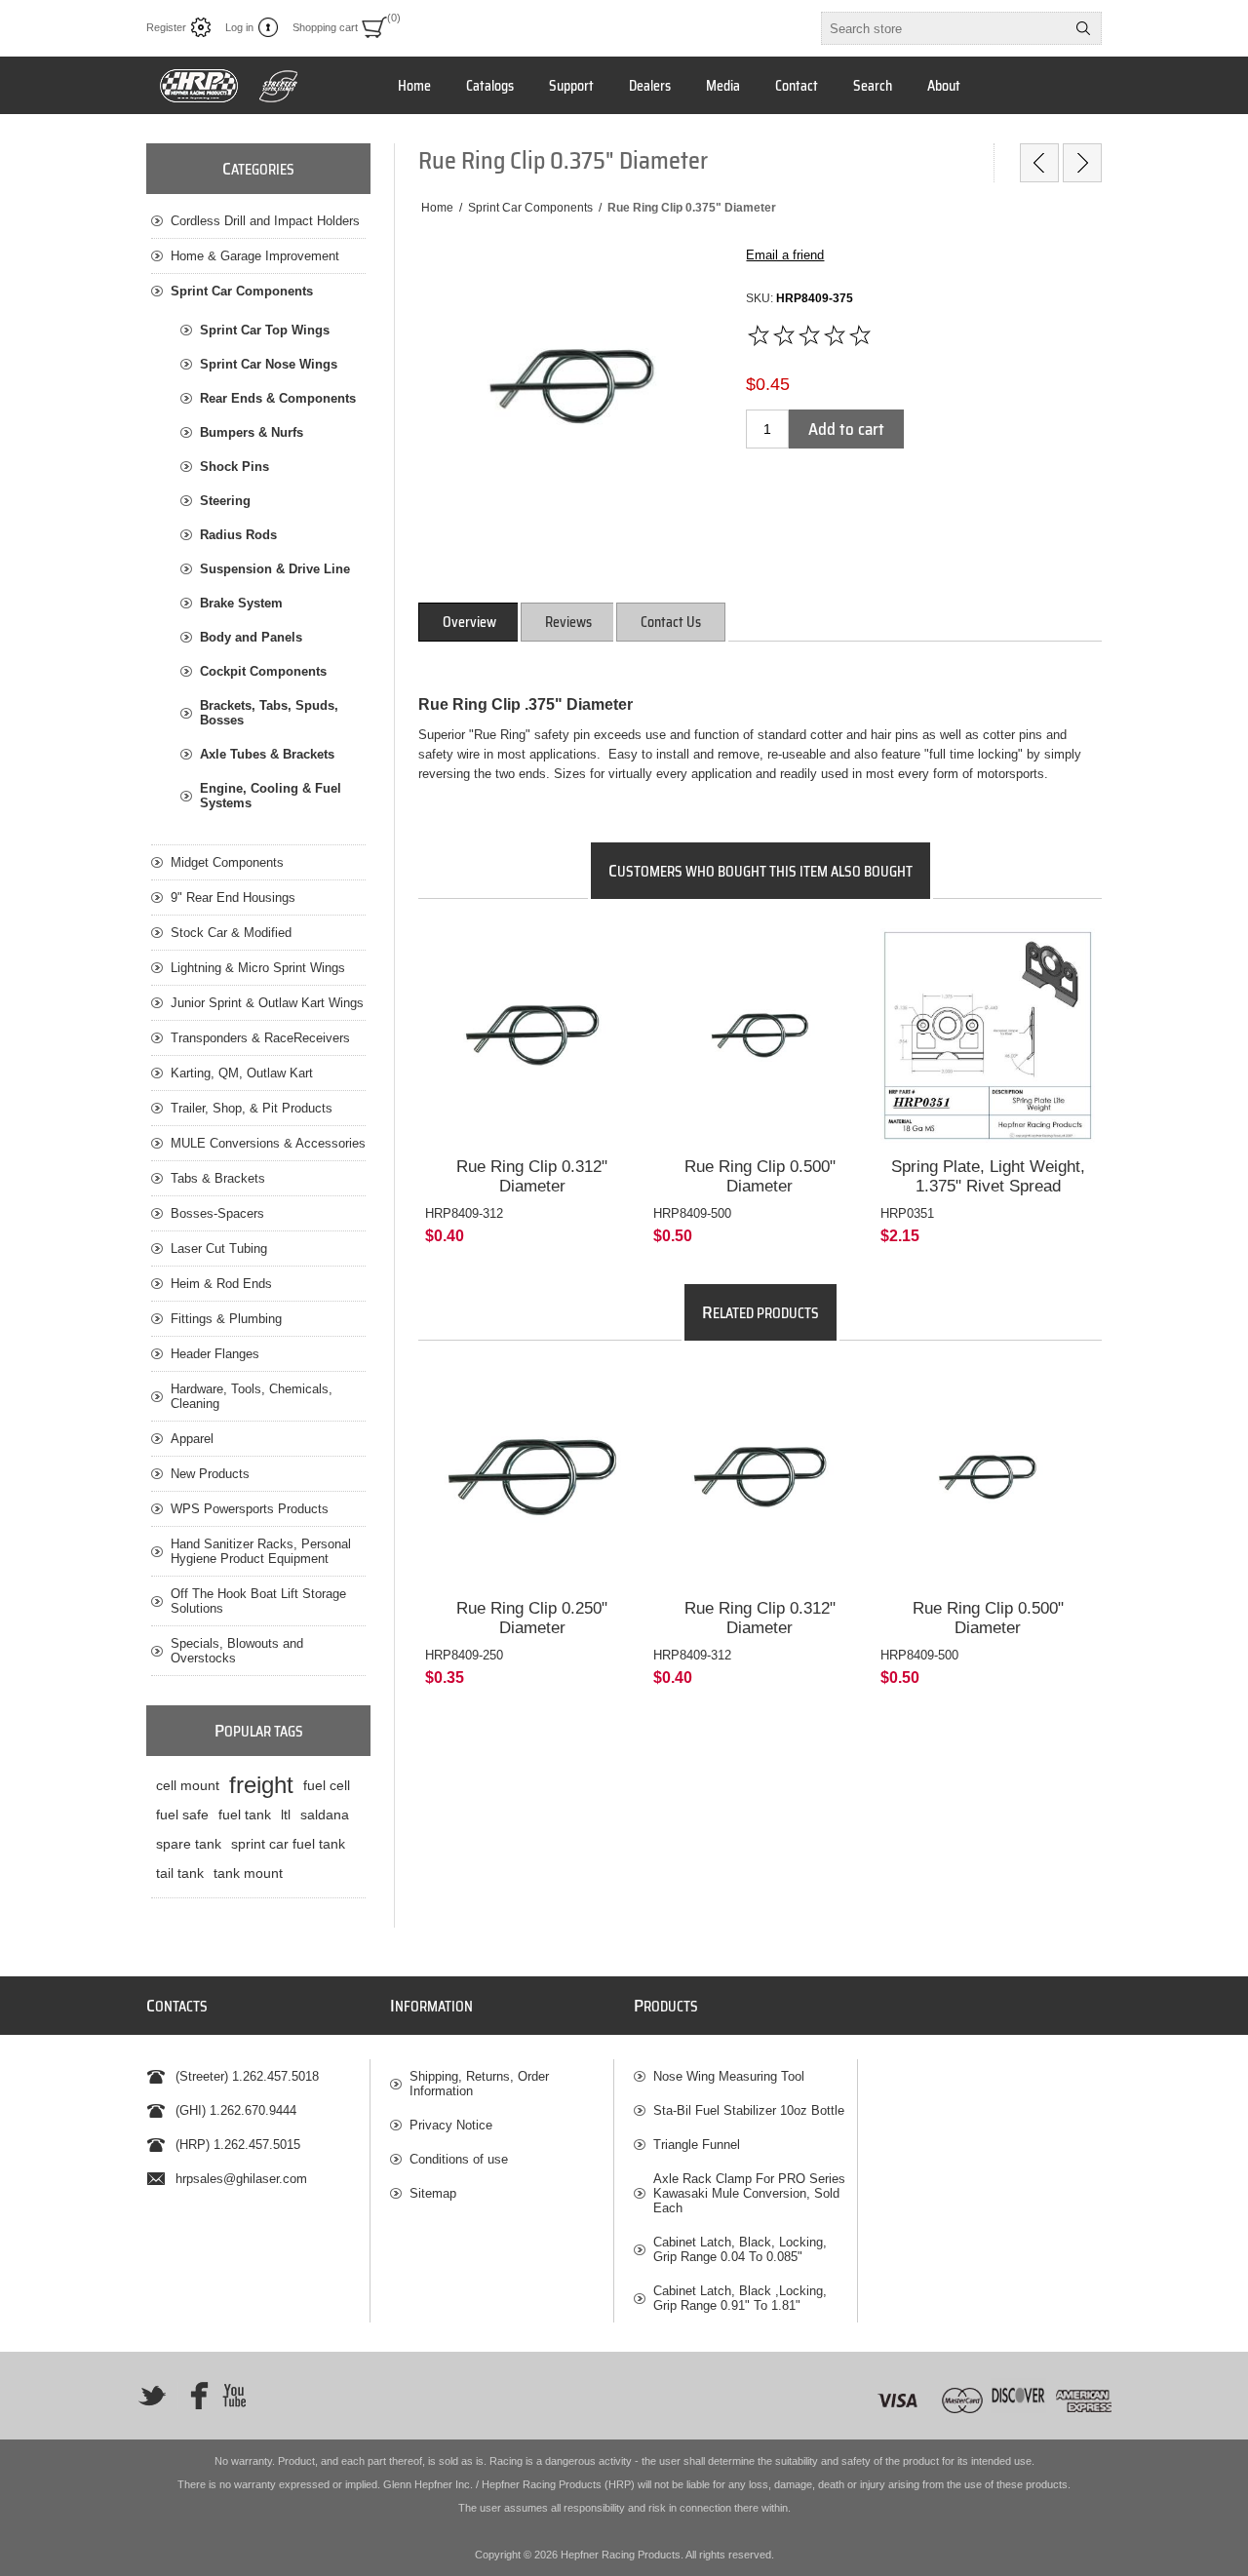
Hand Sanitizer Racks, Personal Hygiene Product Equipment (261, 1551)
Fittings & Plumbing (226, 1319)
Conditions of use (459, 2159)
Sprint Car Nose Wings (269, 364)
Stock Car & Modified (231, 933)
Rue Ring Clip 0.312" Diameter (532, 1176)
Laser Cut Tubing (219, 1249)
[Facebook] (193, 2396)
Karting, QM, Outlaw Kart (242, 1073)
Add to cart (846, 429)
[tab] (469, 622)
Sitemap (433, 2193)
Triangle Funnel (697, 2145)
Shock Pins (234, 467)
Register (166, 27)
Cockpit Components (263, 671)
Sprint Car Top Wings (265, 330)
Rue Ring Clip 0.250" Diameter (532, 1618)
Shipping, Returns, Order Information (479, 2084)
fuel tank (245, 1815)
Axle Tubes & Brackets (267, 754)
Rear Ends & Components (278, 398)
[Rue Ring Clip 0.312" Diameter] (532, 1035)
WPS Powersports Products (250, 1509)
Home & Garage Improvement (255, 256)
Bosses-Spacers (217, 1213)
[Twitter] (152, 2396)
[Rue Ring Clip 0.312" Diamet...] (1039, 163)
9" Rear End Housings (233, 898)
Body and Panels (251, 637)
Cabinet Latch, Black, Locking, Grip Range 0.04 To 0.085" (740, 2249)
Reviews (568, 622)
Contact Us (671, 622)
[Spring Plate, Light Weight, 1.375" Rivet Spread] (988, 1035)
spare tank (189, 1844)
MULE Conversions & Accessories (268, 1143)
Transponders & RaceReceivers (260, 1038)
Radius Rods (238, 535)
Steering (225, 501)
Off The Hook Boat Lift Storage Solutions (258, 1601)
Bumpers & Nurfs (252, 432)
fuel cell (327, 1785)
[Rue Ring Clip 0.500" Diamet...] (1082, 163)
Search (1083, 28)
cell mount (188, 1785)
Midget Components (227, 862)
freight (261, 1785)
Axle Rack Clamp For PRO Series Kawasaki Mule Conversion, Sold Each (749, 2193)
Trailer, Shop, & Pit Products (252, 1108)
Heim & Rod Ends (221, 1284)
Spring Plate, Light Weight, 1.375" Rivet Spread (988, 1176)
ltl (286, 1815)
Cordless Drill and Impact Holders (265, 221)
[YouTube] (234, 2396)
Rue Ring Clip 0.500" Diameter (760, 1176)
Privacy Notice (451, 2125)
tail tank (180, 1873)
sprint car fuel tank (288, 1844)
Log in (239, 27)
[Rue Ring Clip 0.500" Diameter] (760, 1035)
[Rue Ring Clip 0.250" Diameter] (532, 1477)
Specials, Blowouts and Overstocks (237, 1651)
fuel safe (182, 1815)
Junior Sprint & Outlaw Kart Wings (267, 1003)
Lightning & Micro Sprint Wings (258, 968)
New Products (210, 1474)
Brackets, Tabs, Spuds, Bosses (269, 713)
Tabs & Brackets (218, 1178)
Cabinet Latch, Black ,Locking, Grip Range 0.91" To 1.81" (740, 2298)
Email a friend (785, 255)
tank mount (248, 1873)
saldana (325, 1815)
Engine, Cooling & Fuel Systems (271, 796)
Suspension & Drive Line (275, 569)
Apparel (192, 1439)
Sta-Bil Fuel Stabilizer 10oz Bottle (749, 2110)
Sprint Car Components (242, 291)
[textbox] (944, 28)
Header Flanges (215, 1354)
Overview (469, 622)
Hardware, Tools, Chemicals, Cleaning (252, 1396)
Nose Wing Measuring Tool (729, 2076)
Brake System (241, 603)
